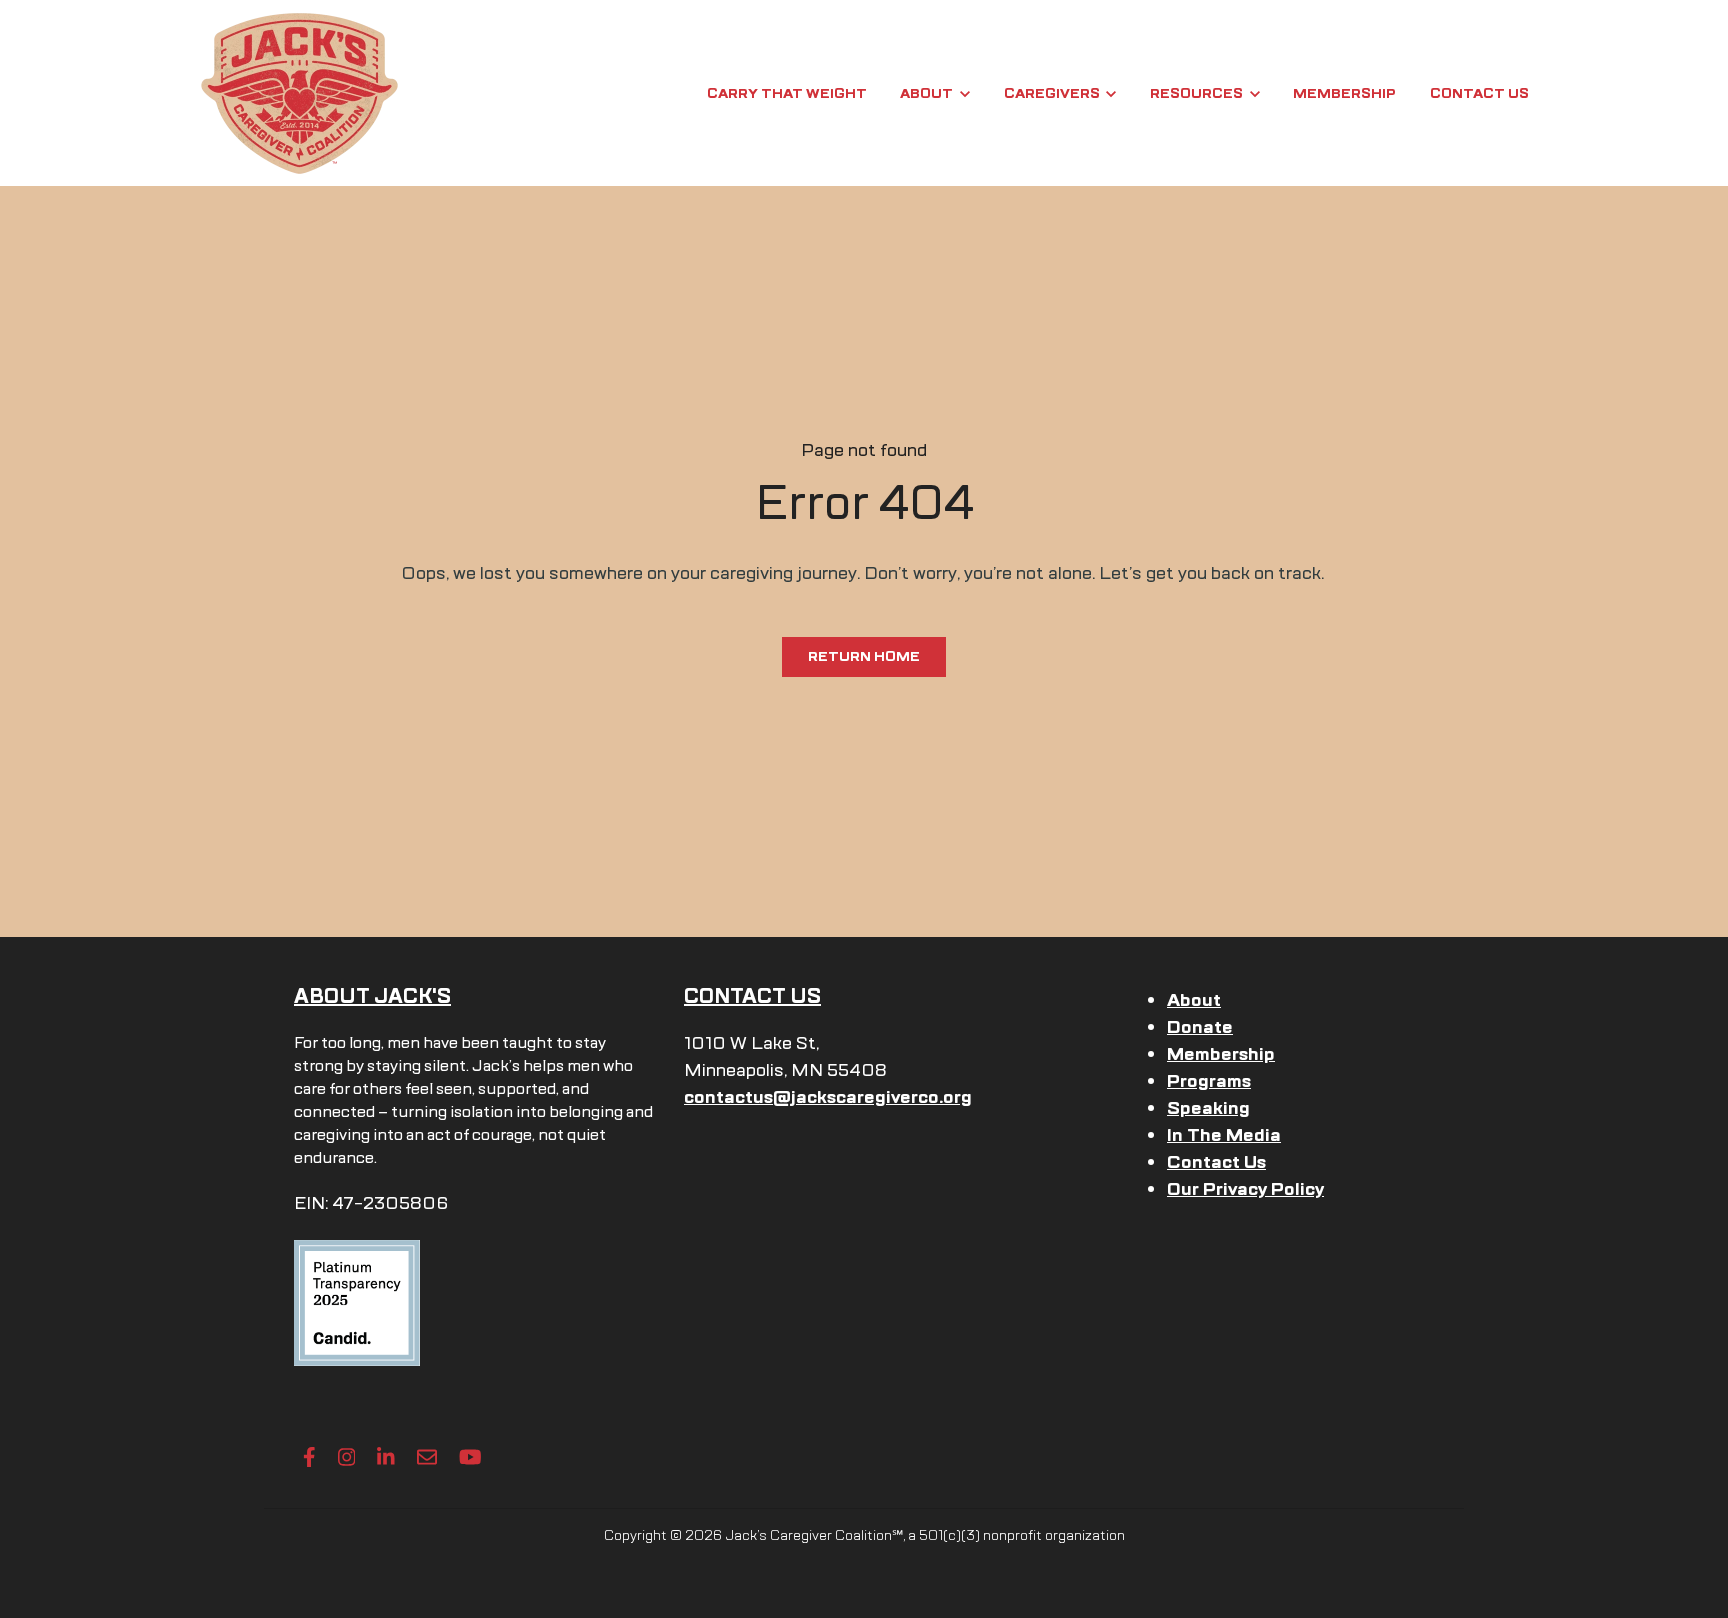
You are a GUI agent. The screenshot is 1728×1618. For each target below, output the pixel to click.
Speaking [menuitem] (1208, 1108)
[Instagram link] (347, 1457)
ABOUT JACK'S (372, 996)
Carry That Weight (787, 93)
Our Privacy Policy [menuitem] (1245, 1189)
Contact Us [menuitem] (1216, 1162)
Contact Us (1479, 93)
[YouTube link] (470, 1457)
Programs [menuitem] (1209, 1081)
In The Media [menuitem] (1224, 1135)
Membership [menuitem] (1221, 1054)
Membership (1344, 93)
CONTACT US (752, 996)
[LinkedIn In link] (386, 1457)
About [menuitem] (1194, 1000)
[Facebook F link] (309, 1457)
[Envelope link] (427, 1457)
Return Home (864, 656)
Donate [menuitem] (1200, 1027)
